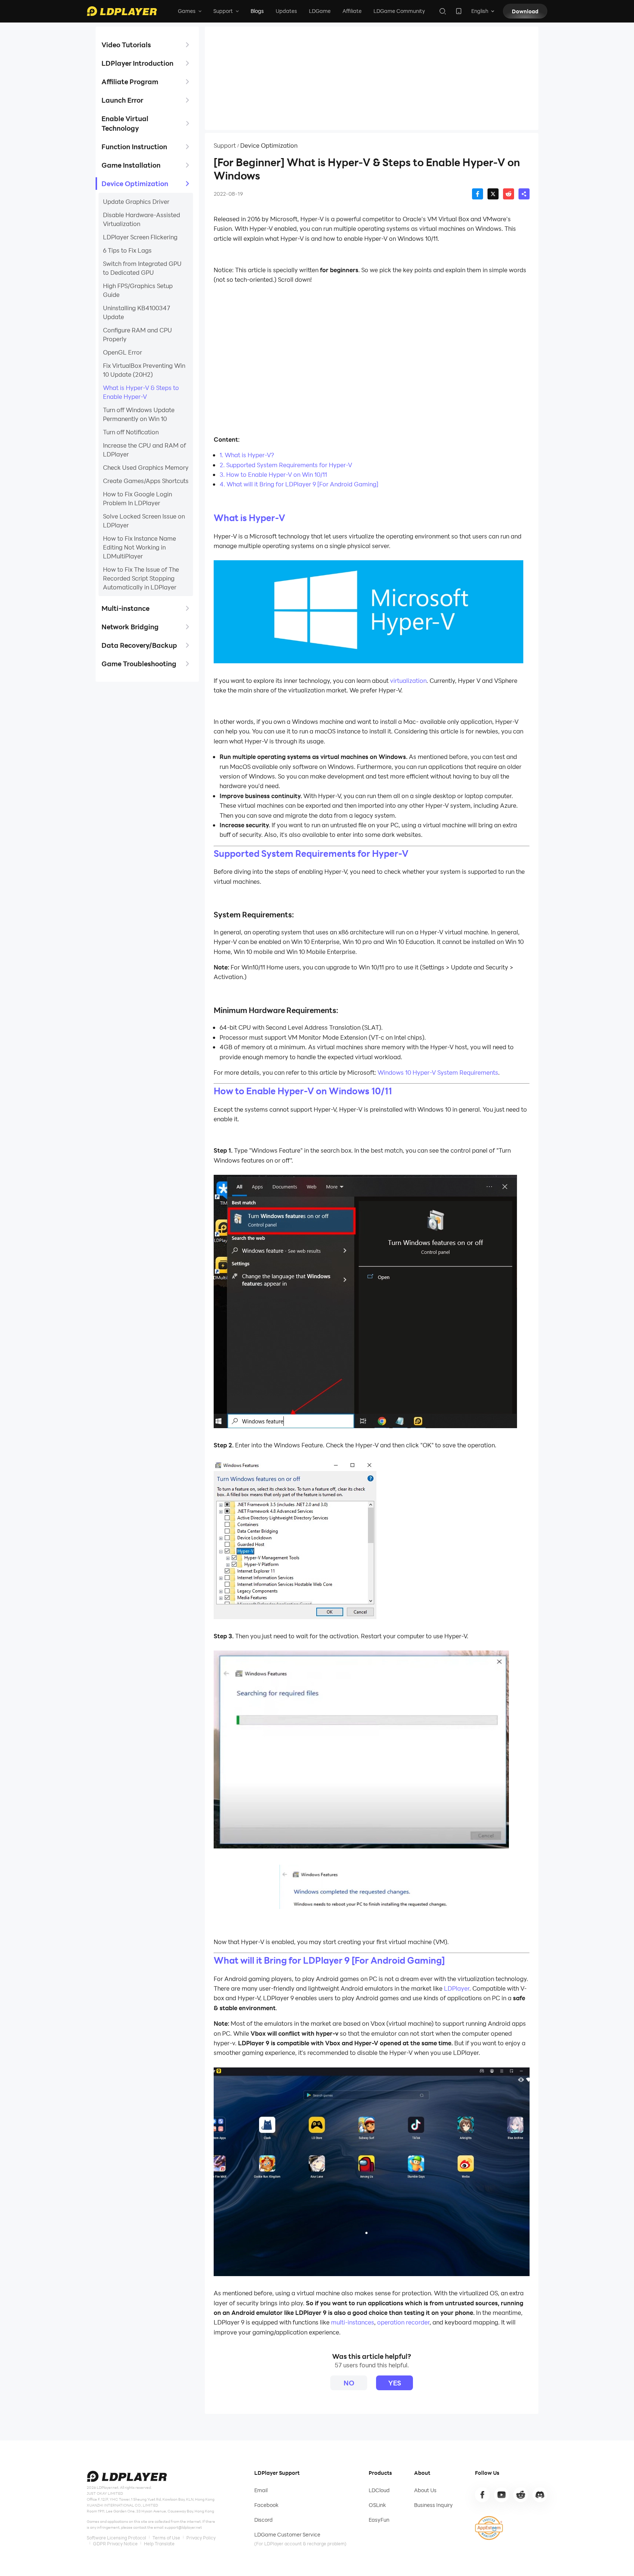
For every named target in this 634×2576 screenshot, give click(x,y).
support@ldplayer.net (183, 2527)
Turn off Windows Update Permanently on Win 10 (139, 414)
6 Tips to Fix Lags (127, 250)
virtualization (408, 680)
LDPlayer (457, 1988)
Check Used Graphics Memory (146, 467)
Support (225, 146)
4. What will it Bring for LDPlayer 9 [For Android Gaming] (299, 484)
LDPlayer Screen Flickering (140, 237)
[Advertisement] (372, 78)
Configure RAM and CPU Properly (137, 334)
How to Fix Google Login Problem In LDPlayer (137, 498)
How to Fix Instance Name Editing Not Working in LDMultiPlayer (139, 547)
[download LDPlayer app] (459, 11)
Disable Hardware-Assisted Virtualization (142, 219)
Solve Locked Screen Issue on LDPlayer (144, 521)
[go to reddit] (521, 2495)
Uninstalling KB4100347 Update (137, 312)
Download (525, 11)
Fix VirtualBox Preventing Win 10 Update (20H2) (144, 370)
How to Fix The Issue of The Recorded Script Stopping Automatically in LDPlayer (141, 578)
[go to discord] (540, 2495)
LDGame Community (399, 11)
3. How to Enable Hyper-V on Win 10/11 (273, 474)
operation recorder (403, 2322)
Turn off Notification (131, 432)
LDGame (320, 11)
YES (395, 2383)
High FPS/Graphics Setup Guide (138, 290)
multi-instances (353, 2322)
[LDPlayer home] (122, 11)
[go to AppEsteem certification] (489, 2528)
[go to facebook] (482, 2495)
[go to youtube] (502, 2495)
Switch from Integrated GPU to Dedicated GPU (142, 268)
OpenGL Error (123, 352)
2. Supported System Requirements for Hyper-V (286, 465)
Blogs (257, 11)
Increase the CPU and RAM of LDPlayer (144, 450)
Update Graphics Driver (136, 201)
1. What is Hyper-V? (247, 455)
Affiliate (352, 11)
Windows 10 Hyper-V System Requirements (437, 1072)
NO (349, 2383)
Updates (286, 11)
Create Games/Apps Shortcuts (146, 481)
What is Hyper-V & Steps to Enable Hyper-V (141, 392)
